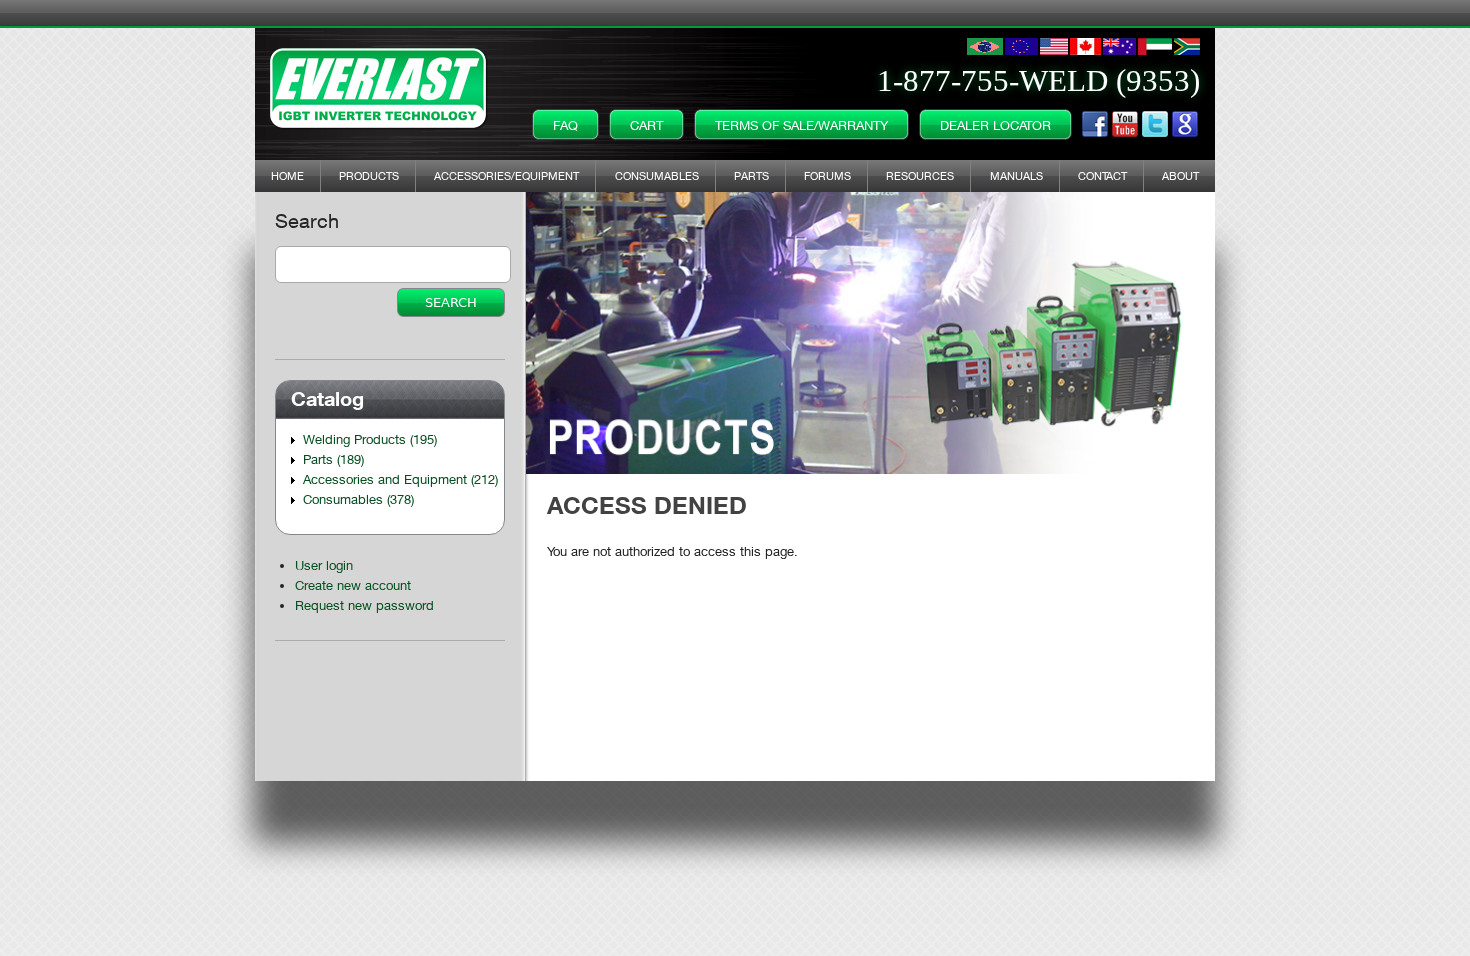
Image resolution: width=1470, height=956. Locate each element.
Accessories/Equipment (506, 175)
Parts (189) (333, 459)
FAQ (565, 125)
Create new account (353, 585)
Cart (646, 125)
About (1180, 175)
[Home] (379, 84)
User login (324, 565)
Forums (827, 175)
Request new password (364, 605)
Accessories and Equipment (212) (400, 479)
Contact (1102, 175)
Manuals (1016, 175)
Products (369, 175)
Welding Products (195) (370, 439)
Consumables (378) (358, 499)
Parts (751, 175)
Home (287, 175)
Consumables (657, 175)
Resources (920, 175)
